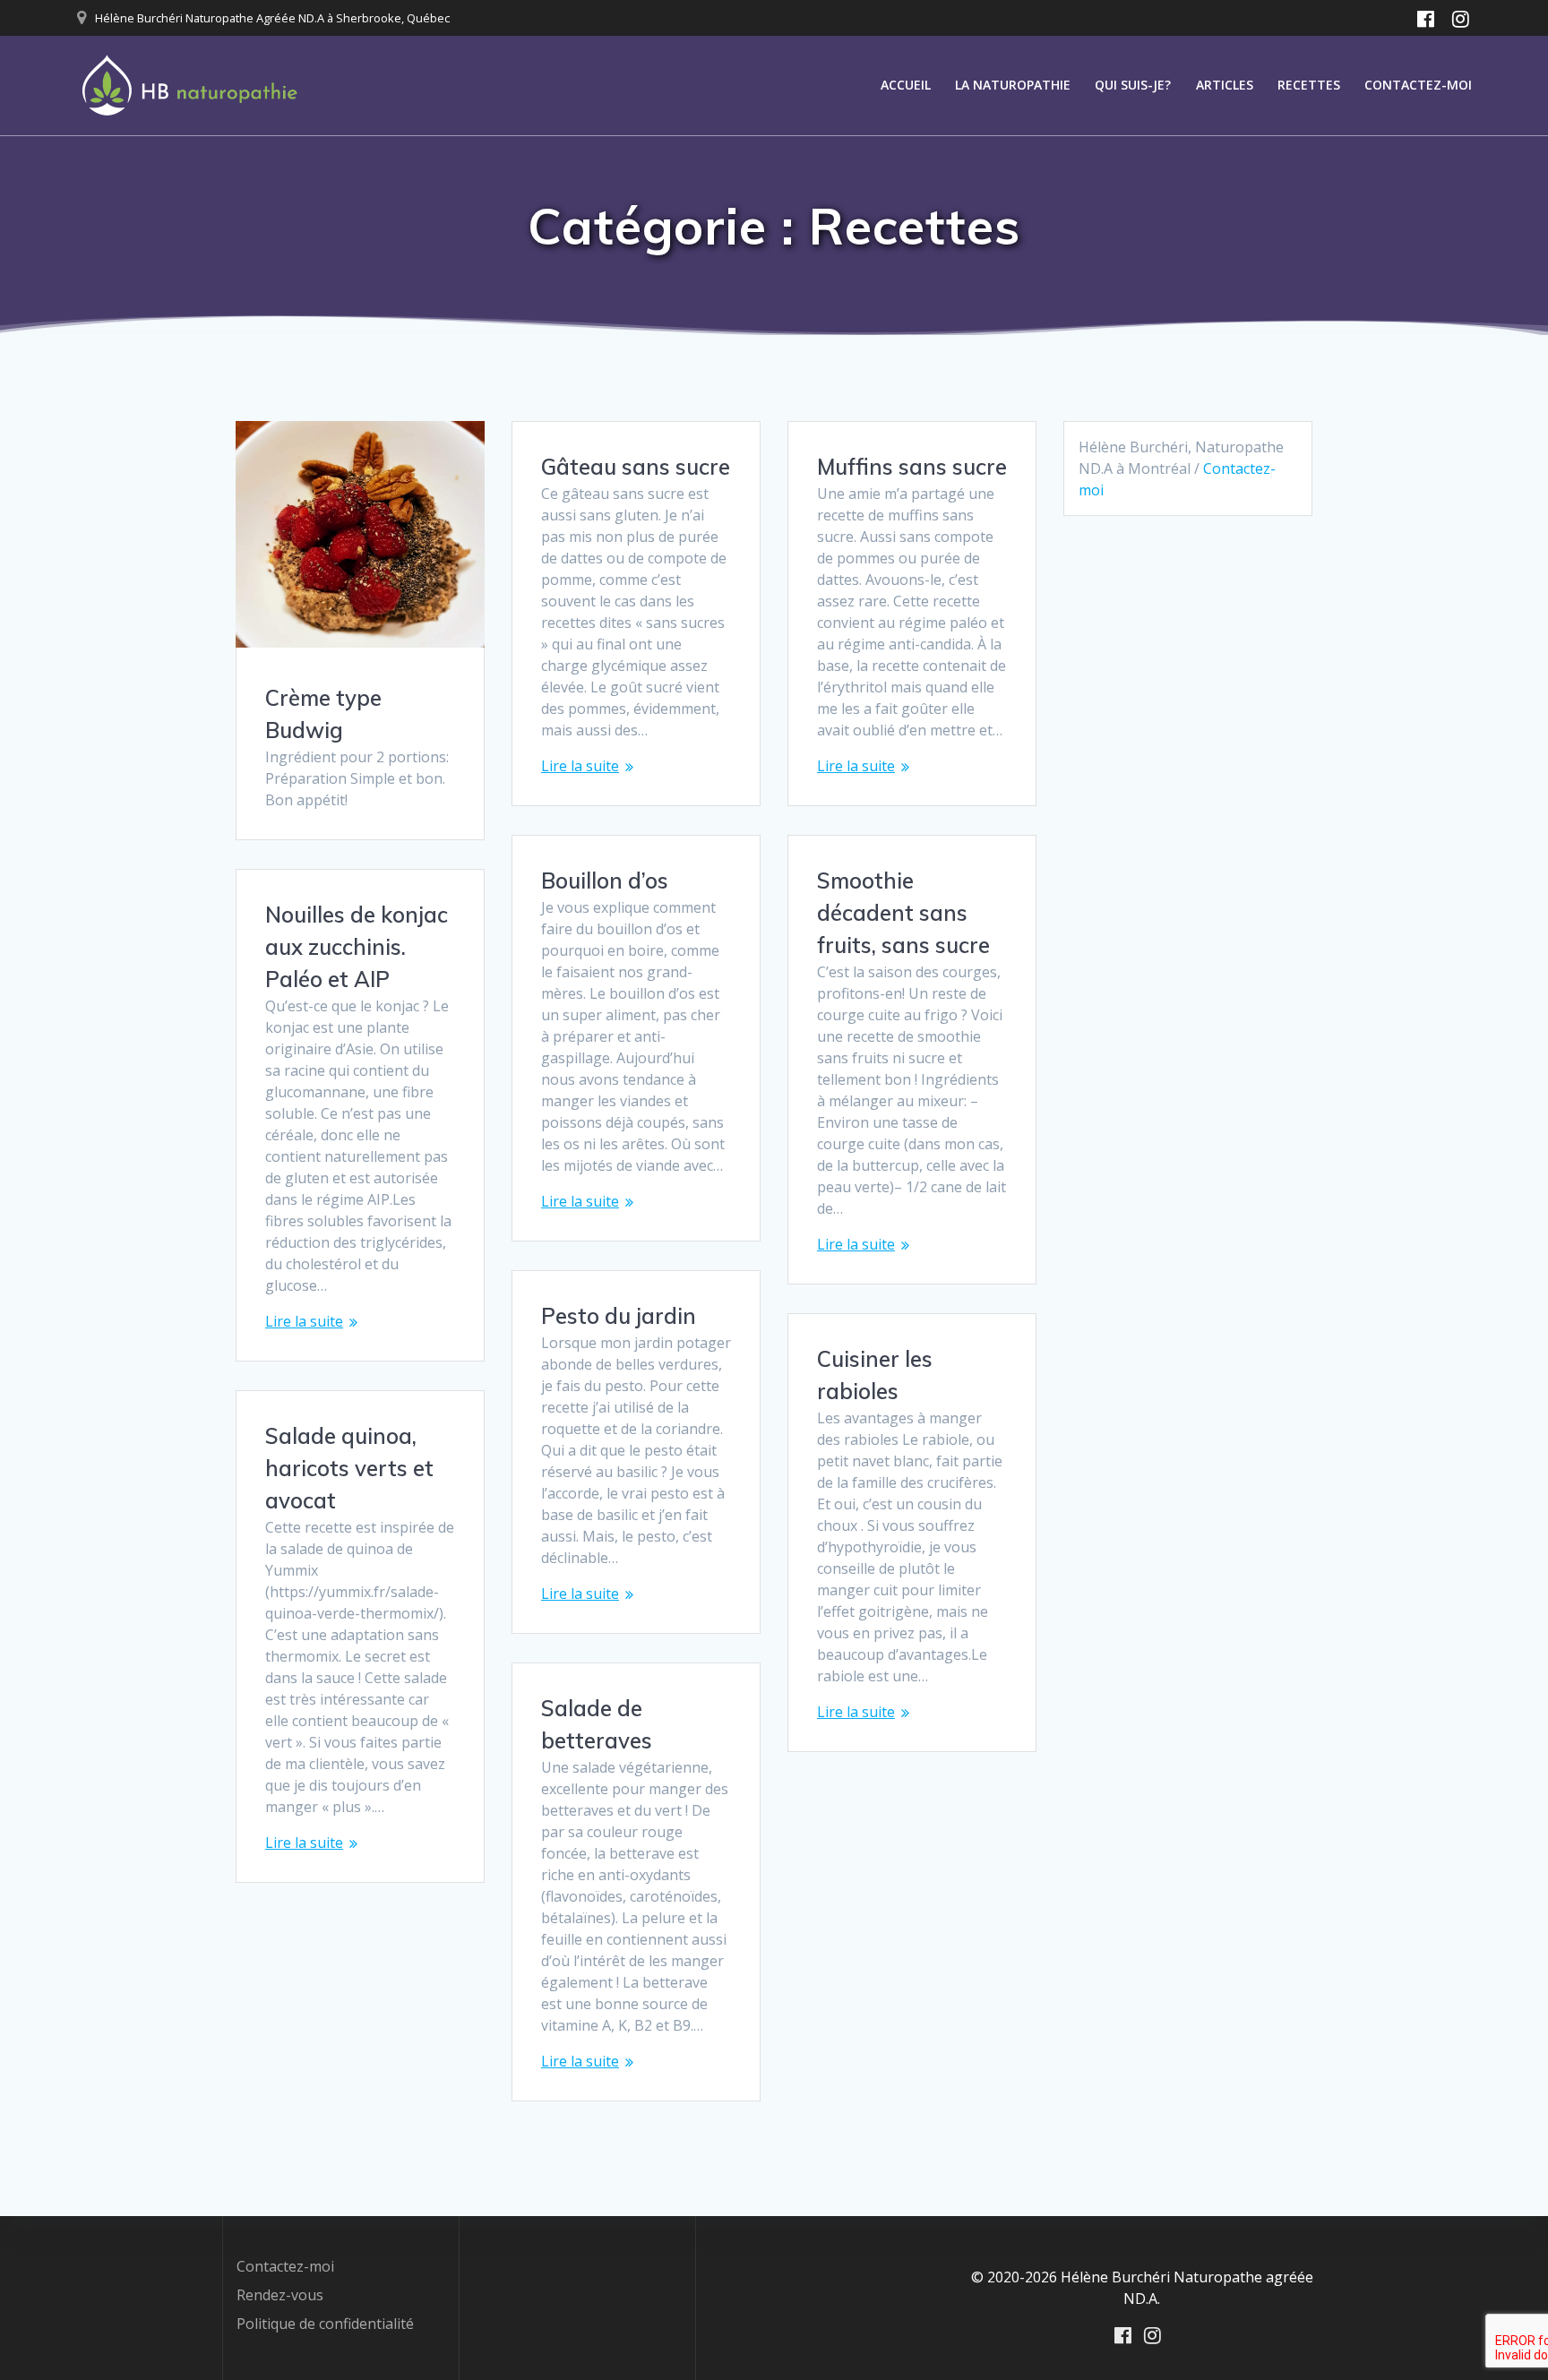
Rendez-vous (280, 2295)
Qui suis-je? (1133, 85)
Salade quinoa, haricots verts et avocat (349, 1468)
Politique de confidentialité (325, 2324)
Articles (1225, 85)
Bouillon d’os (605, 881)
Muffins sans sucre (912, 467)
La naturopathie (1013, 85)
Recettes (1309, 85)
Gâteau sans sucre (636, 467)
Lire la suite (580, 766)
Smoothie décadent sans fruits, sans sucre (903, 913)
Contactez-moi (1418, 85)
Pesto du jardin (619, 1316)
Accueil (906, 85)
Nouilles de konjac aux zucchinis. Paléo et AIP (357, 947)
